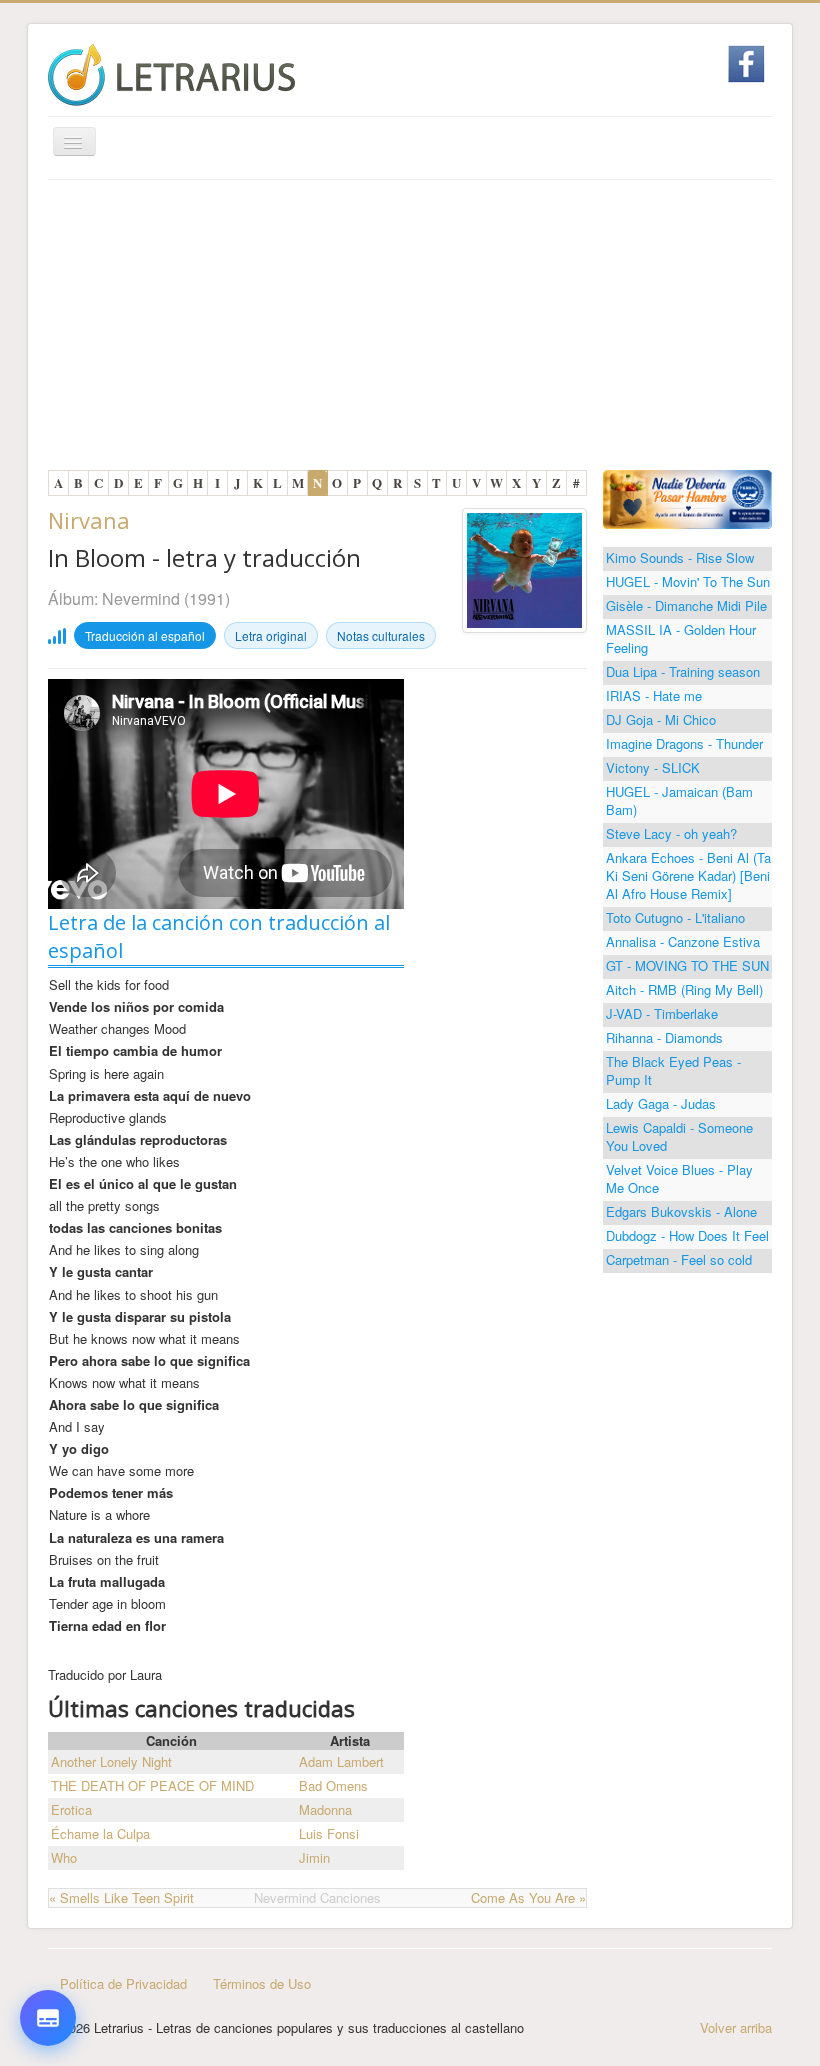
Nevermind (141, 598)
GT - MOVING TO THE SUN (687, 965)
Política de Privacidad (123, 1983)
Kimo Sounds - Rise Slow (680, 557)
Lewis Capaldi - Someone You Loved (679, 1136)
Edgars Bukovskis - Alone (681, 1211)
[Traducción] (48, 1908)
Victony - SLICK (653, 767)
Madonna (325, 1809)
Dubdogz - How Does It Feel (687, 1235)
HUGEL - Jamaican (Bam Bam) (679, 800)
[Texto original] (48, 1848)
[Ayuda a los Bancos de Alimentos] (687, 497)
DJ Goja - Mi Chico (661, 719)
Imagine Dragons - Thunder (684, 743)
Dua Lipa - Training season (683, 671)
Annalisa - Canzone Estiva (683, 941)
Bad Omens (333, 1785)
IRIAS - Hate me (654, 695)
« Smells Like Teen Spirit (121, 1897)
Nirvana (89, 520)
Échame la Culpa (100, 1833)
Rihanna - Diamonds (664, 1037)
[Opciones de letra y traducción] (48, 2018)
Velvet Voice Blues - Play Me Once (679, 1178)
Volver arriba (736, 2027)
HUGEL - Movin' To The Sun (688, 581)
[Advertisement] (410, 330)
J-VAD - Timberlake (662, 1013)
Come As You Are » (528, 1897)
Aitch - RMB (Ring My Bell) (684, 989)
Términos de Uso (262, 1983)
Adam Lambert (341, 1761)
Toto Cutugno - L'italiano (675, 917)
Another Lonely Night (111, 1761)
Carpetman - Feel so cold (679, 1259)
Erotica (71, 1809)
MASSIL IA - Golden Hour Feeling (681, 638)
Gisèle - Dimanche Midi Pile (686, 605)
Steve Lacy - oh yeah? (671, 833)
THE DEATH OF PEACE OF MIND (152, 1785)
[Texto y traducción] (48, 1968)
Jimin (314, 1857)
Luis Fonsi (329, 1833)
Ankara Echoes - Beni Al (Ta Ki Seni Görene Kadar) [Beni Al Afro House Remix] (688, 875)
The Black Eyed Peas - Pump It (673, 1070)
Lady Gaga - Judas (661, 1103)
